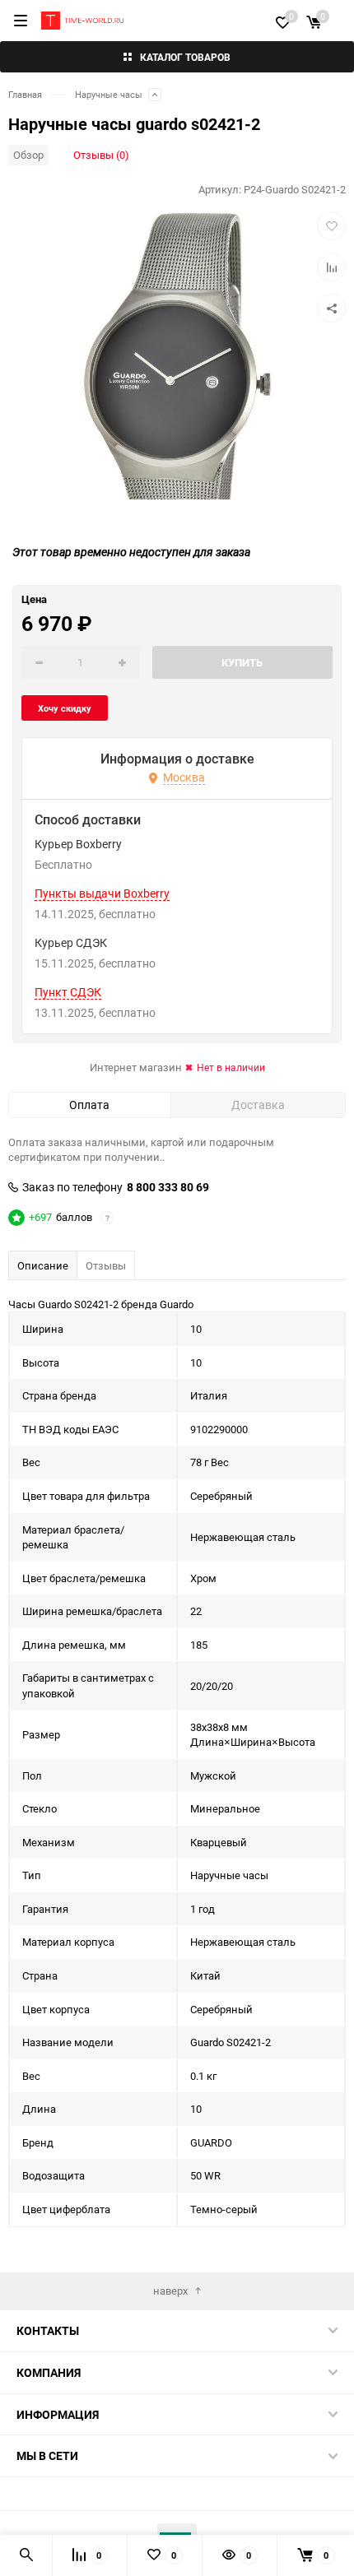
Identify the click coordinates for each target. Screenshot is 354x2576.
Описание (43, 1265)
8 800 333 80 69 (168, 1187)
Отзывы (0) (101, 155)
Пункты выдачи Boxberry (102, 893)
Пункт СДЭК (68, 992)
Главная (25, 94)
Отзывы (106, 1265)
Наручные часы (109, 94)
